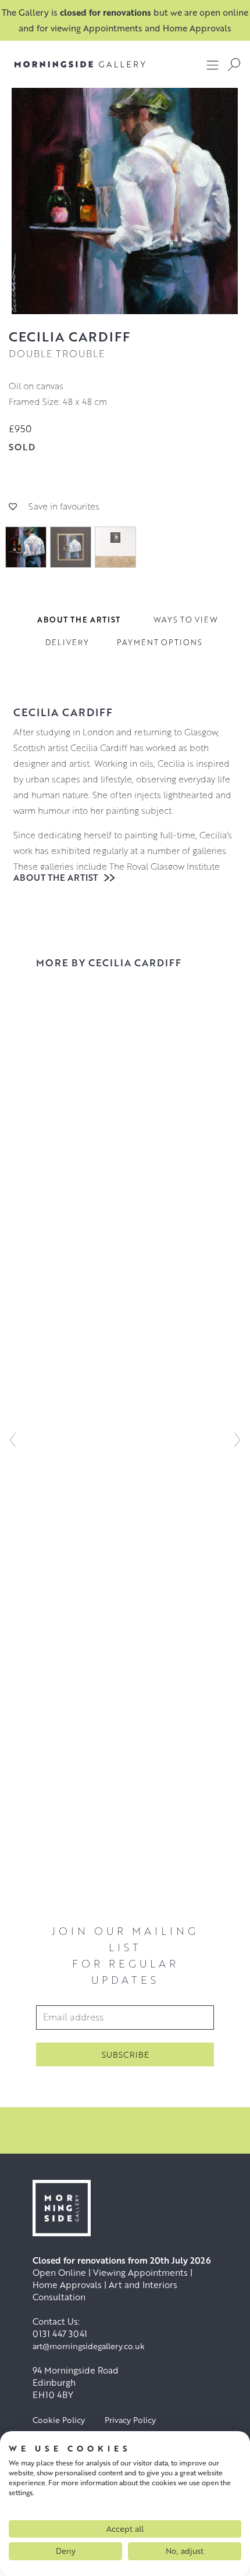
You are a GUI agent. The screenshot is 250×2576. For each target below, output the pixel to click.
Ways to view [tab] (186, 620)
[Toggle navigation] (213, 65)
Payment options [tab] (160, 642)
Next (237, 1440)
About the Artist (57, 877)
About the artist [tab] (79, 620)
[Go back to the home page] (80, 64)
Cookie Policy (59, 2420)
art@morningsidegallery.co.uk (89, 2346)
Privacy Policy (130, 2420)
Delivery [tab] (67, 642)
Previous (13, 1440)
